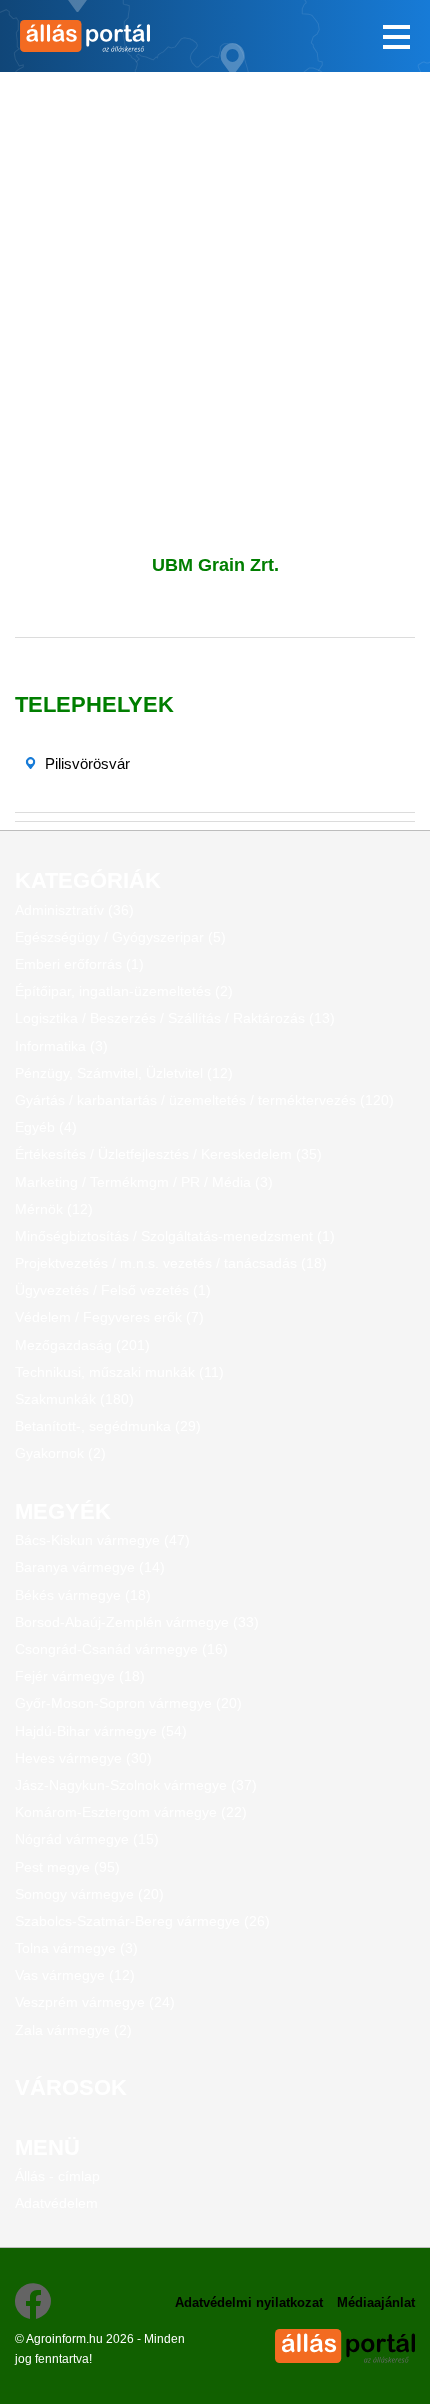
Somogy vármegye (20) (89, 1894)
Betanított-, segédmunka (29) (108, 1426)
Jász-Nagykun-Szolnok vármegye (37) (136, 1785)
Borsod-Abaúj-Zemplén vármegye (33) (137, 1622)
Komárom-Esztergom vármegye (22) (131, 1812)
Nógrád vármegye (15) (87, 1839)
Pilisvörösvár (87, 763)
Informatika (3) (61, 1046)
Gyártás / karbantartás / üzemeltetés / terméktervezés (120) (204, 1100)
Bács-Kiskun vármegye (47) (102, 1540)
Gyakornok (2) (60, 1453)
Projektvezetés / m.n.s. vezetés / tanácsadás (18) (171, 1263)
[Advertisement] (215, 287)
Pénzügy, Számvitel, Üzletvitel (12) (124, 1073)
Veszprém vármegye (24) (95, 2002)
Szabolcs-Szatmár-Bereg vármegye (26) (142, 1921)
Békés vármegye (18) (83, 1595)
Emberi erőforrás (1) (79, 964)
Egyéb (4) (46, 1127)
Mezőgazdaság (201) (82, 1345)
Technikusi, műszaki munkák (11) (119, 1372)
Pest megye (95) (67, 1867)
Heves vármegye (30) (83, 1758)
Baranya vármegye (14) (90, 1567)
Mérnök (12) (54, 1209)
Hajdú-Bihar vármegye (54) (101, 1731)
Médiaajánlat (376, 2302)
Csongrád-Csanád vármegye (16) (121, 1649)
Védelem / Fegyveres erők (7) (109, 1317)
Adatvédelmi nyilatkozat (249, 2302)
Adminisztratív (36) (74, 910)
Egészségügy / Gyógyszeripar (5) (120, 937)
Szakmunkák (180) (74, 1399)
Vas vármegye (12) (75, 1975)
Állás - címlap (57, 2176)
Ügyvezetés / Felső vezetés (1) (113, 1290)
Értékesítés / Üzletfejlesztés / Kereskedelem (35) (168, 1154)
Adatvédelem (56, 2203)
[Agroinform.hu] (107, 36)
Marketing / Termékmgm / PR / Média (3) (144, 1182)
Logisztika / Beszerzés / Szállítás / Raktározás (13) (175, 1018)
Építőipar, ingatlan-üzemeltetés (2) (124, 991)
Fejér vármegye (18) (80, 1676)
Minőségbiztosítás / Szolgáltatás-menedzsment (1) (175, 1236)
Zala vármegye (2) (73, 2030)
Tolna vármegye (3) (76, 1948)
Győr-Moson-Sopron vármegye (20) (128, 1703)
